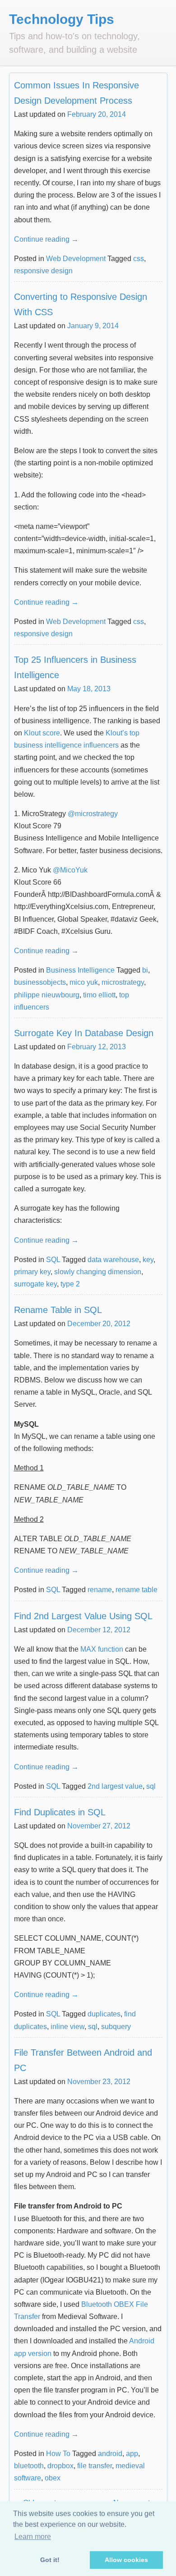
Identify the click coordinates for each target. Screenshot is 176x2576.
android (110, 2454)
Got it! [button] (50, 2560)
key (148, 1260)
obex (53, 2478)
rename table (137, 1590)
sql (151, 1786)
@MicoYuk (70, 870)
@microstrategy (93, 814)
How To (58, 2454)
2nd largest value (115, 1786)
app (132, 2454)
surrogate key (35, 1284)
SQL (53, 1260)
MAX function (102, 1649)
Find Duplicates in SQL (60, 1812)
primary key (32, 1272)
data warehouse (113, 1260)
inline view (67, 2027)
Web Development (76, 259)
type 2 (70, 1284)
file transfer (95, 2466)
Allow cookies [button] (126, 2560)
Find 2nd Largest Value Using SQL (83, 1616)
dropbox (60, 2466)
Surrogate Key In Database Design (84, 1033)
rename (100, 1590)
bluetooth (29, 2466)
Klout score (42, 733)
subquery (116, 2027)
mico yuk (84, 982)
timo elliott (99, 995)
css (139, 259)
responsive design (43, 271)
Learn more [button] (33, 2537)
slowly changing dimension (98, 1272)
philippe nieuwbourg (47, 995)
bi (145, 970)
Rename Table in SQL (58, 1310)
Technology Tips (62, 19)
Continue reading (46, 239)
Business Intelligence (80, 970)
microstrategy (123, 982)
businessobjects (40, 982)
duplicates (104, 2014)
